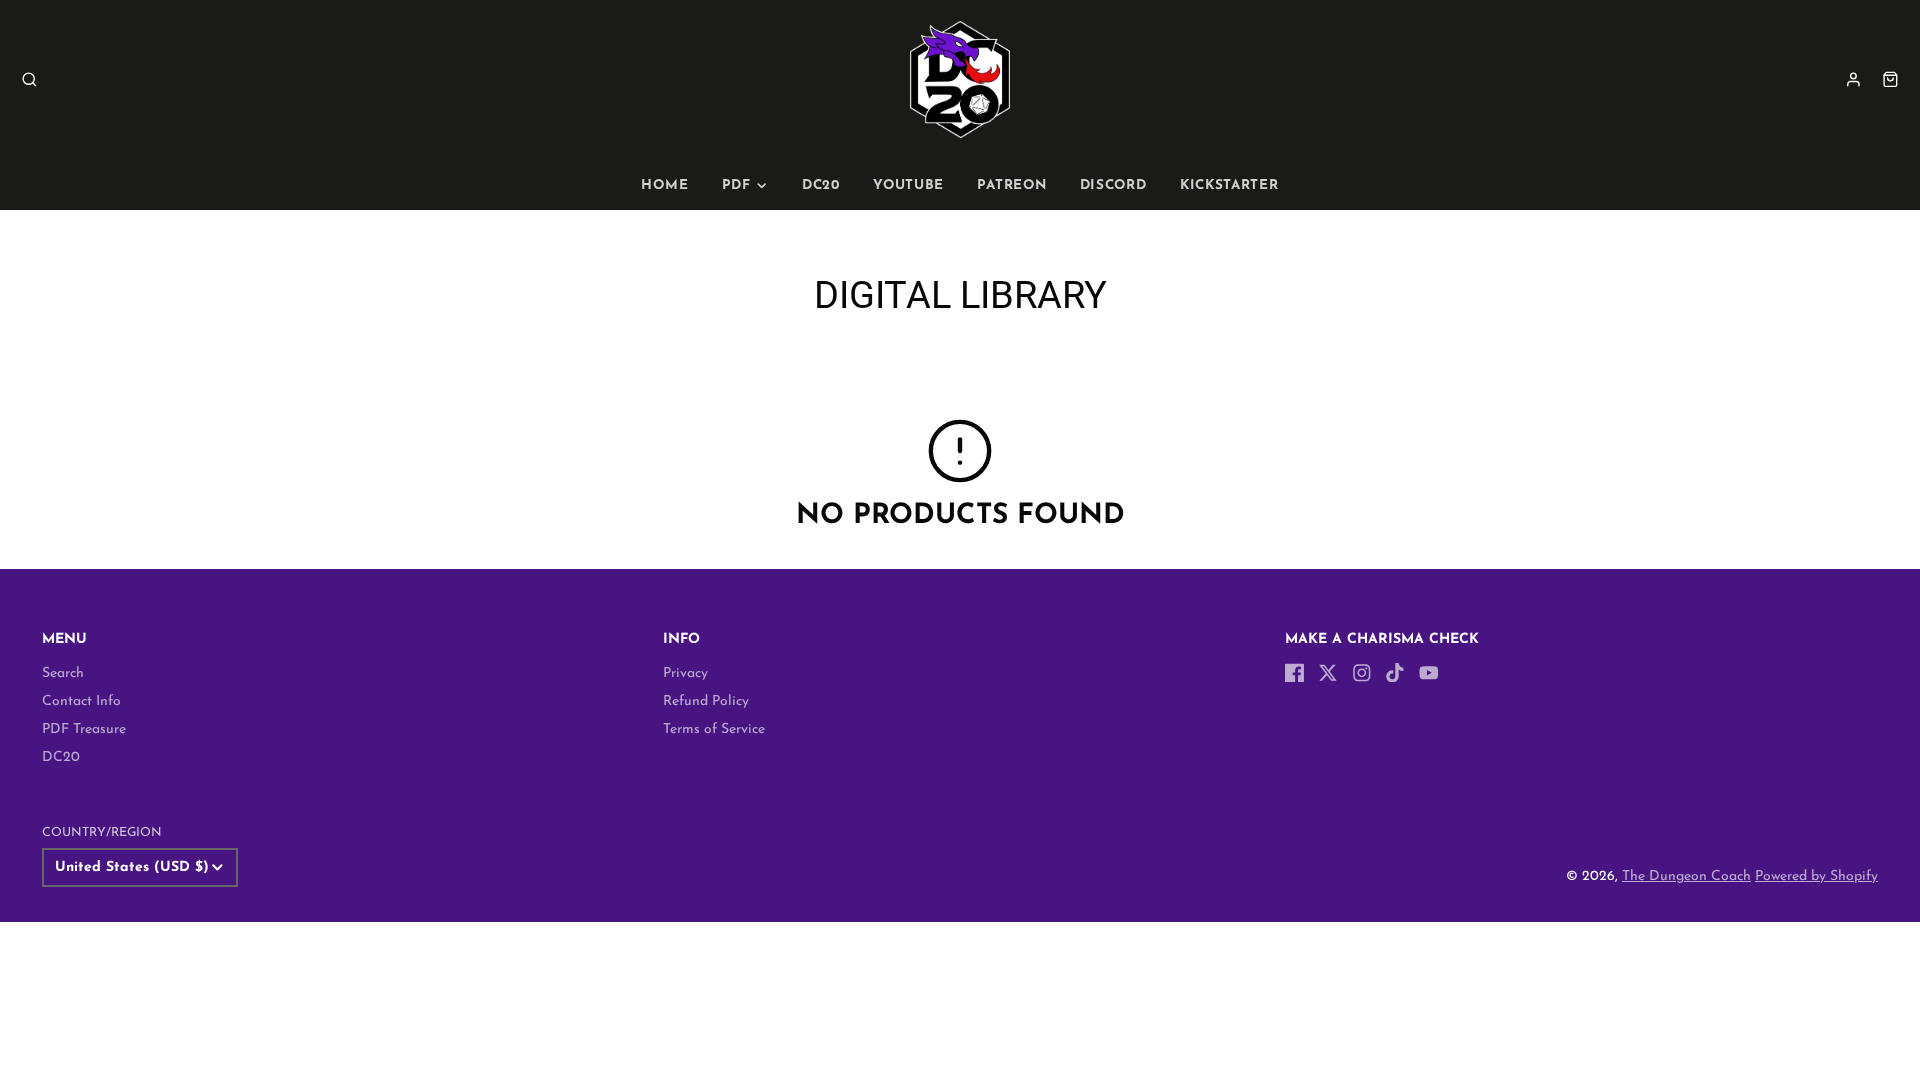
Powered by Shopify (1816, 876)
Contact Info (81, 701)
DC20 (821, 185)
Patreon (1011, 185)
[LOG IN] (1853, 79)
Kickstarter (1229, 185)
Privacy (685, 673)
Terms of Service (714, 729)
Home (664, 185)
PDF (736, 185)
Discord (1113, 185)
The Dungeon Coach (1686, 876)
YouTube (908, 185)
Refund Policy (706, 701)
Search (63, 673)
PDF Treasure (84, 729)
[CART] (1890, 79)
